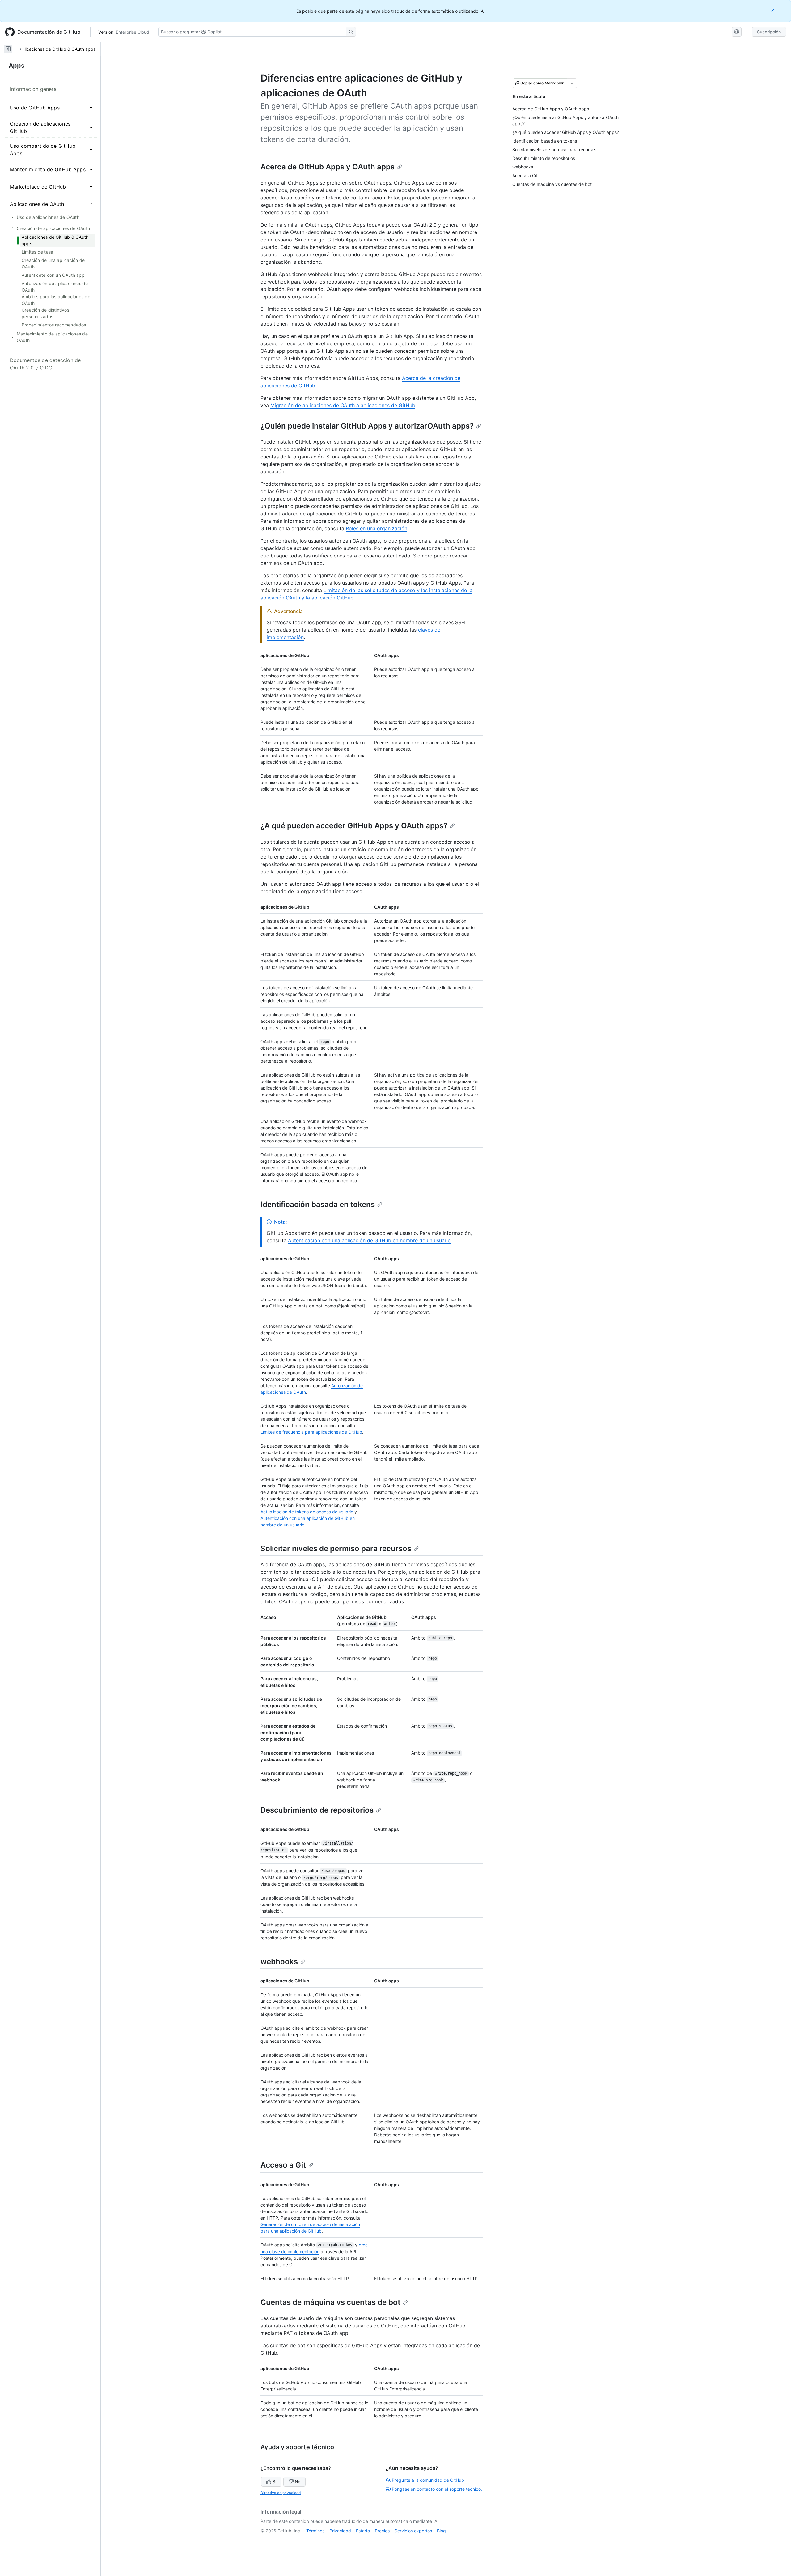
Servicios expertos (413, 2531)
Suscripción (769, 32)
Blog (441, 2531)
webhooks (279, 1962)
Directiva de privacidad (281, 2493)
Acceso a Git (283, 2165)
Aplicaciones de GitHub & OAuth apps (57, 49)
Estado (363, 2531)
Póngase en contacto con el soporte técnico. (437, 2489)
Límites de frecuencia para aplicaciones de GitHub (311, 1432)
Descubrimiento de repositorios (317, 1810)
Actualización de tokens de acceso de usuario (307, 1512)
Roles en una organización (376, 528)
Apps (17, 66)
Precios (382, 2531)
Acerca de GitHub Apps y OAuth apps (328, 167)
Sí (274, 2482)
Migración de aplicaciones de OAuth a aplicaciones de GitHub (343, 405)
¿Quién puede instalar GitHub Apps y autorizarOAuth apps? (367, 426)
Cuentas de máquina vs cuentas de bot (330, 2302)
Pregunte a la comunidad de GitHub (428, 2480)
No (298, 2482)
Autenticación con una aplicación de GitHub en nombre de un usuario (369, 1240)
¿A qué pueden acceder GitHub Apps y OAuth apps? (354, 826)
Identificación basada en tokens (318, 1204)
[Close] (773, 10)
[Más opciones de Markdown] (572, 83)
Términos (315, 2531)
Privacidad (340, 2531)
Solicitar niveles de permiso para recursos (336, 1548)
